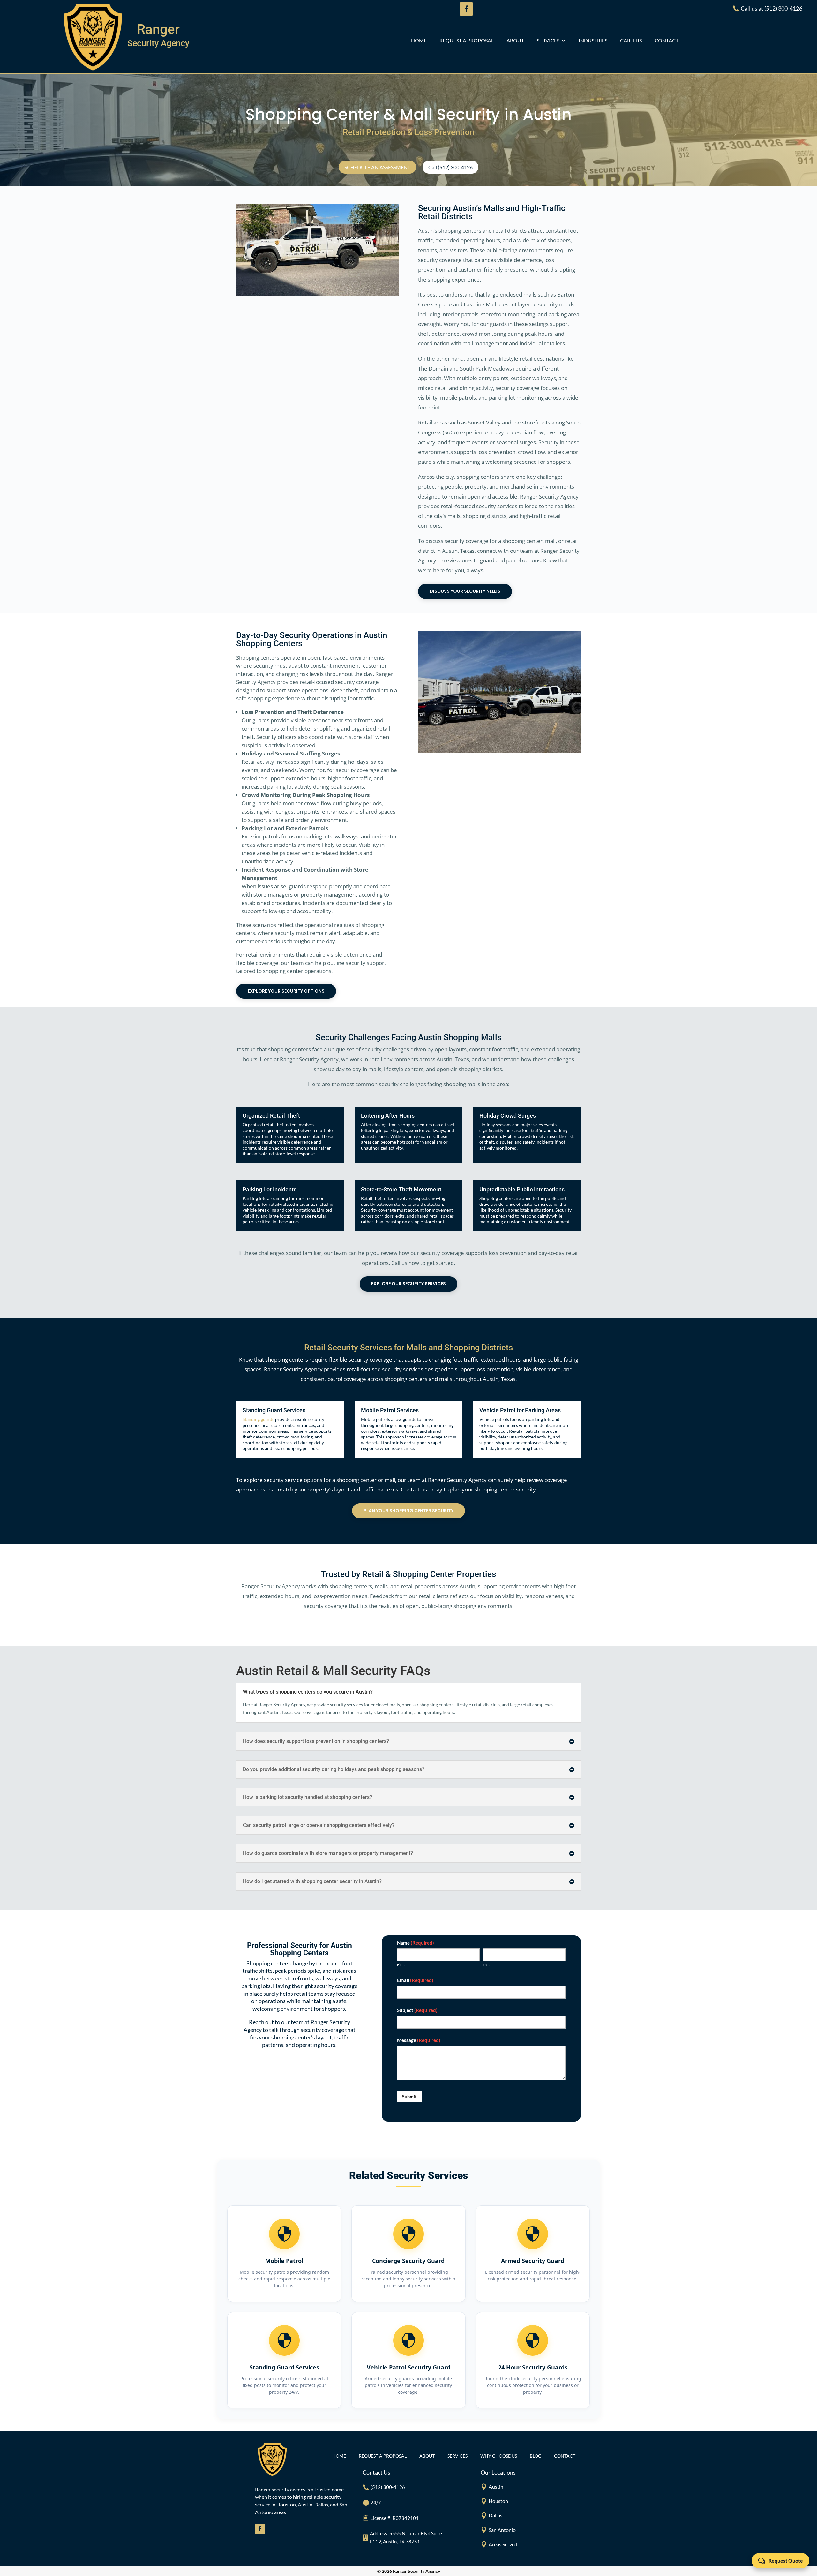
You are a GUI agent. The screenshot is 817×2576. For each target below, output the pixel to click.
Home (419, 41)
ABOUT (515, 41)
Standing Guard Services (274, 1410)
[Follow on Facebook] (260, 2529)
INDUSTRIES (593, 41)
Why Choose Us (499, 2456)
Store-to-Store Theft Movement (401, 1189)
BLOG (536, 2456)
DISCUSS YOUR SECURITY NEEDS (465, 591)
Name (416, 1943)
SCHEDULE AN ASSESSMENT (377, 167)
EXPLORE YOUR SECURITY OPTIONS (286, 991)
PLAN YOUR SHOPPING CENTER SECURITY (408, 1511)
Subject (417, 2010)
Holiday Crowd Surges (508, 1116)
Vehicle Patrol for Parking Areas (520, 1410)
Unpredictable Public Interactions (522, 1189)
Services (548, 41)
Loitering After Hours (388, 1116)
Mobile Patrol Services (390, 1410)
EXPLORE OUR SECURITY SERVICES (408, 1284)
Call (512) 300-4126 (450, 167)
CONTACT (667, 41)
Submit (409, 2096)
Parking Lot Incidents (270, 1189)
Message (419, 2040)
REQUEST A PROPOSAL (467, 41)
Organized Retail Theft (271, 1116)
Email (415, 1980)
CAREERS (631, 41)
